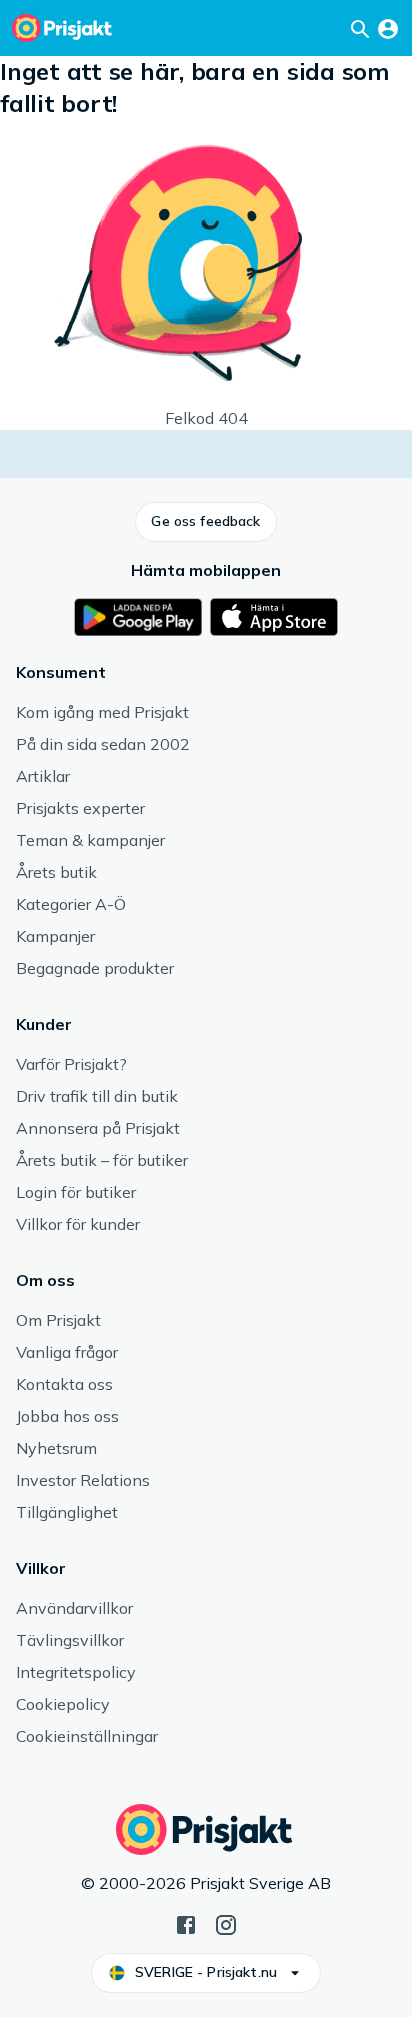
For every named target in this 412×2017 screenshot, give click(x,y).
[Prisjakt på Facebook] (186, 1923)
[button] (205, 522)
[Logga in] (388, 28)
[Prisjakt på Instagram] (226, 1923)
